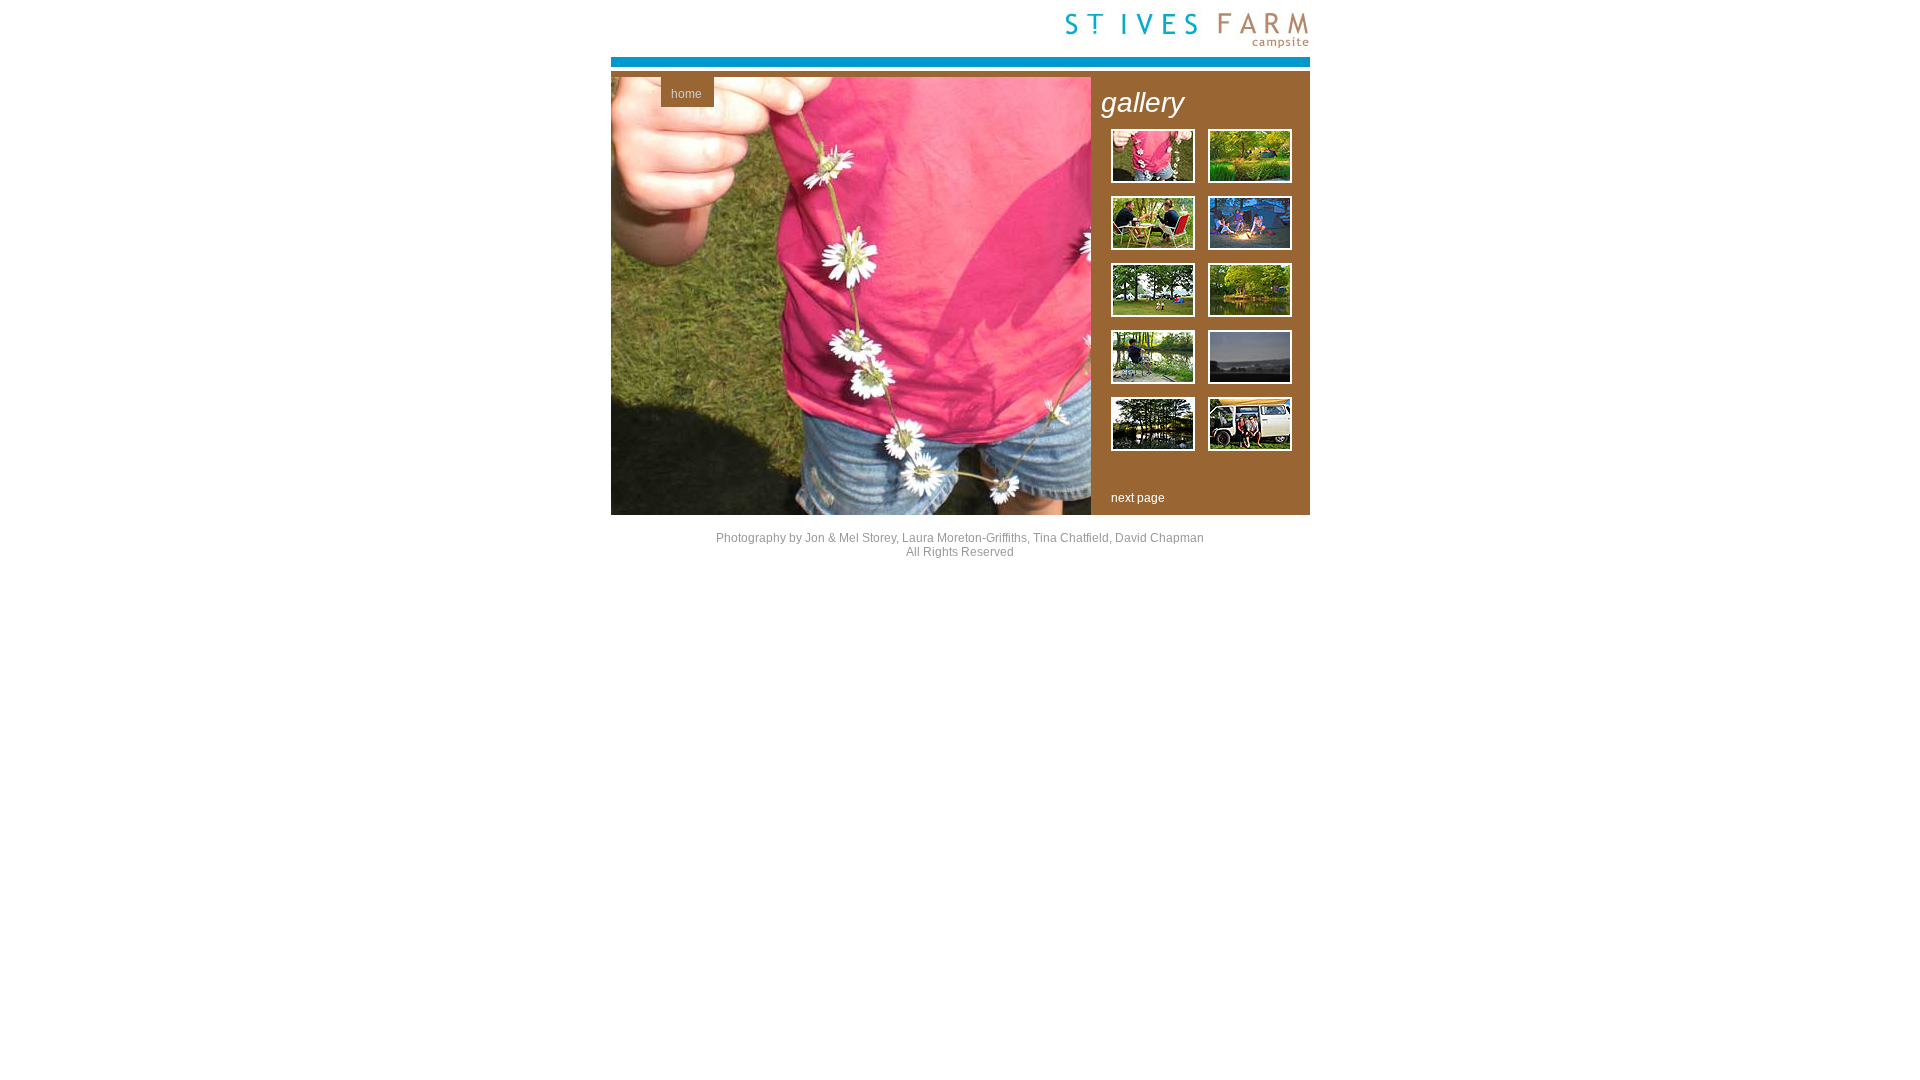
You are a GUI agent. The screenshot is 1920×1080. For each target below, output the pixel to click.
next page (1138, 498)
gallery (1142, 102)
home (686, 94)
